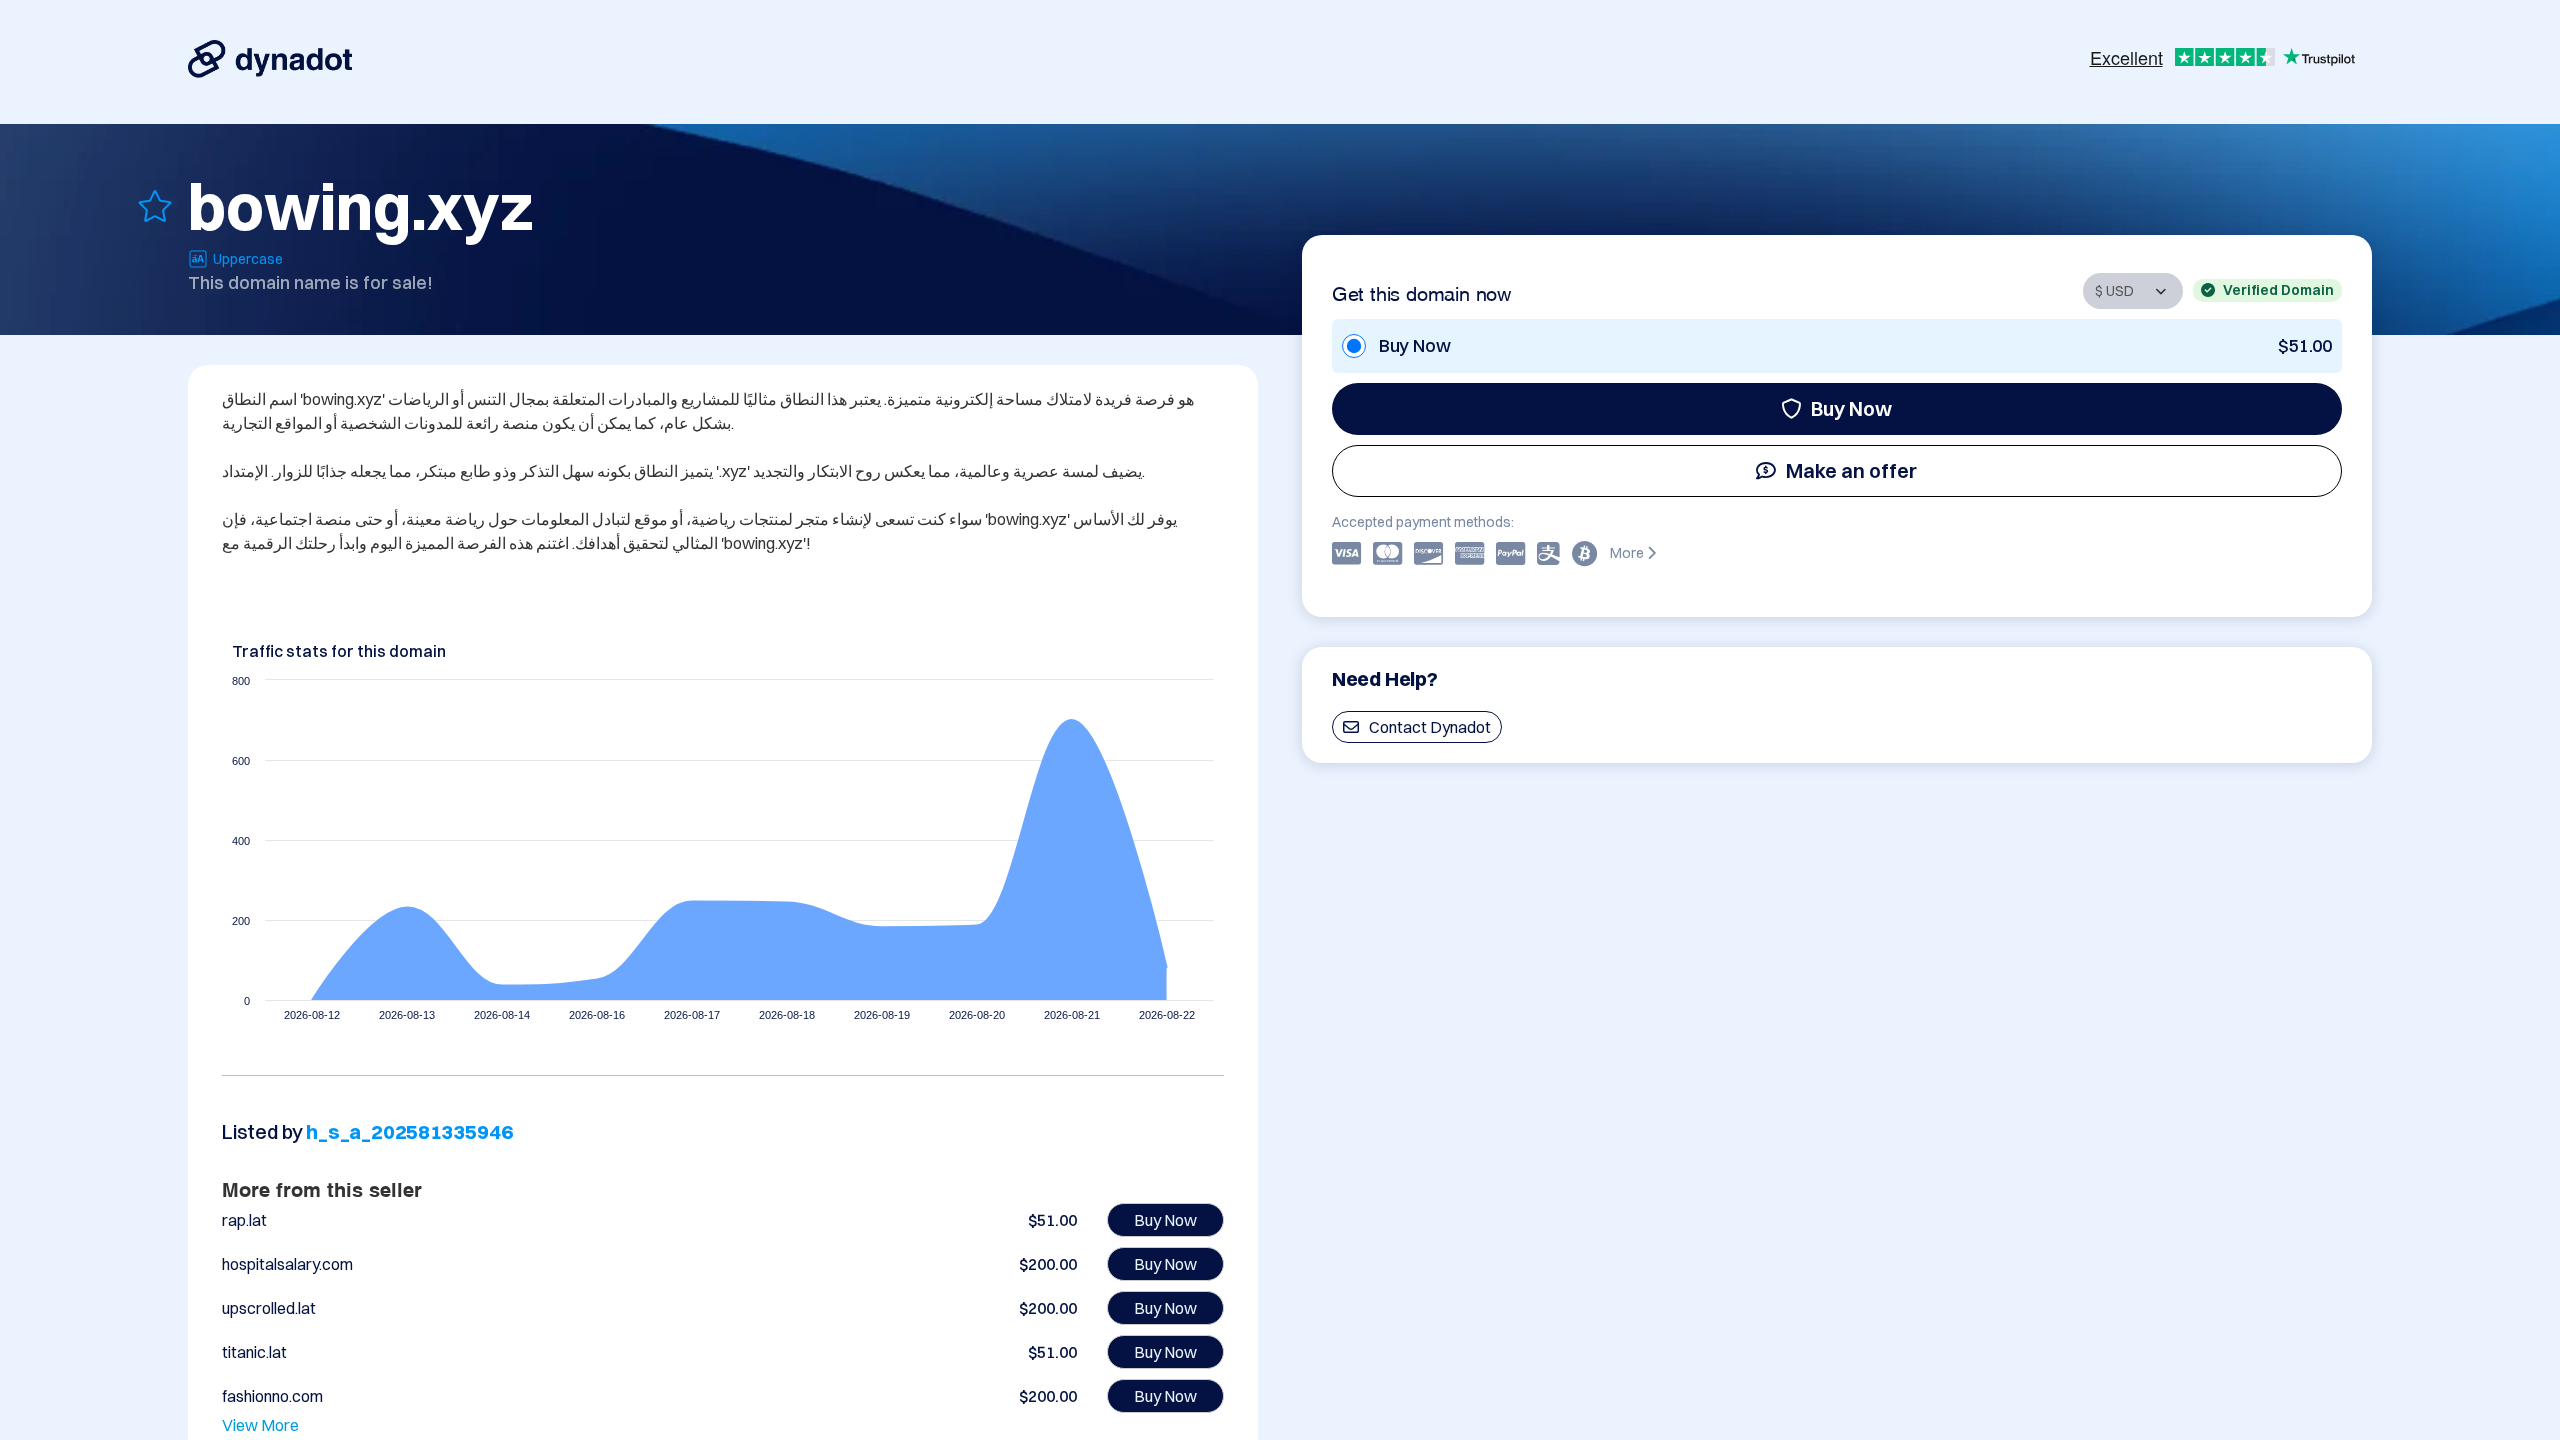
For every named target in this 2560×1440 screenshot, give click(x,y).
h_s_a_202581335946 (409, 1131)
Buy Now (1851, 408)
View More (260, 1425)
